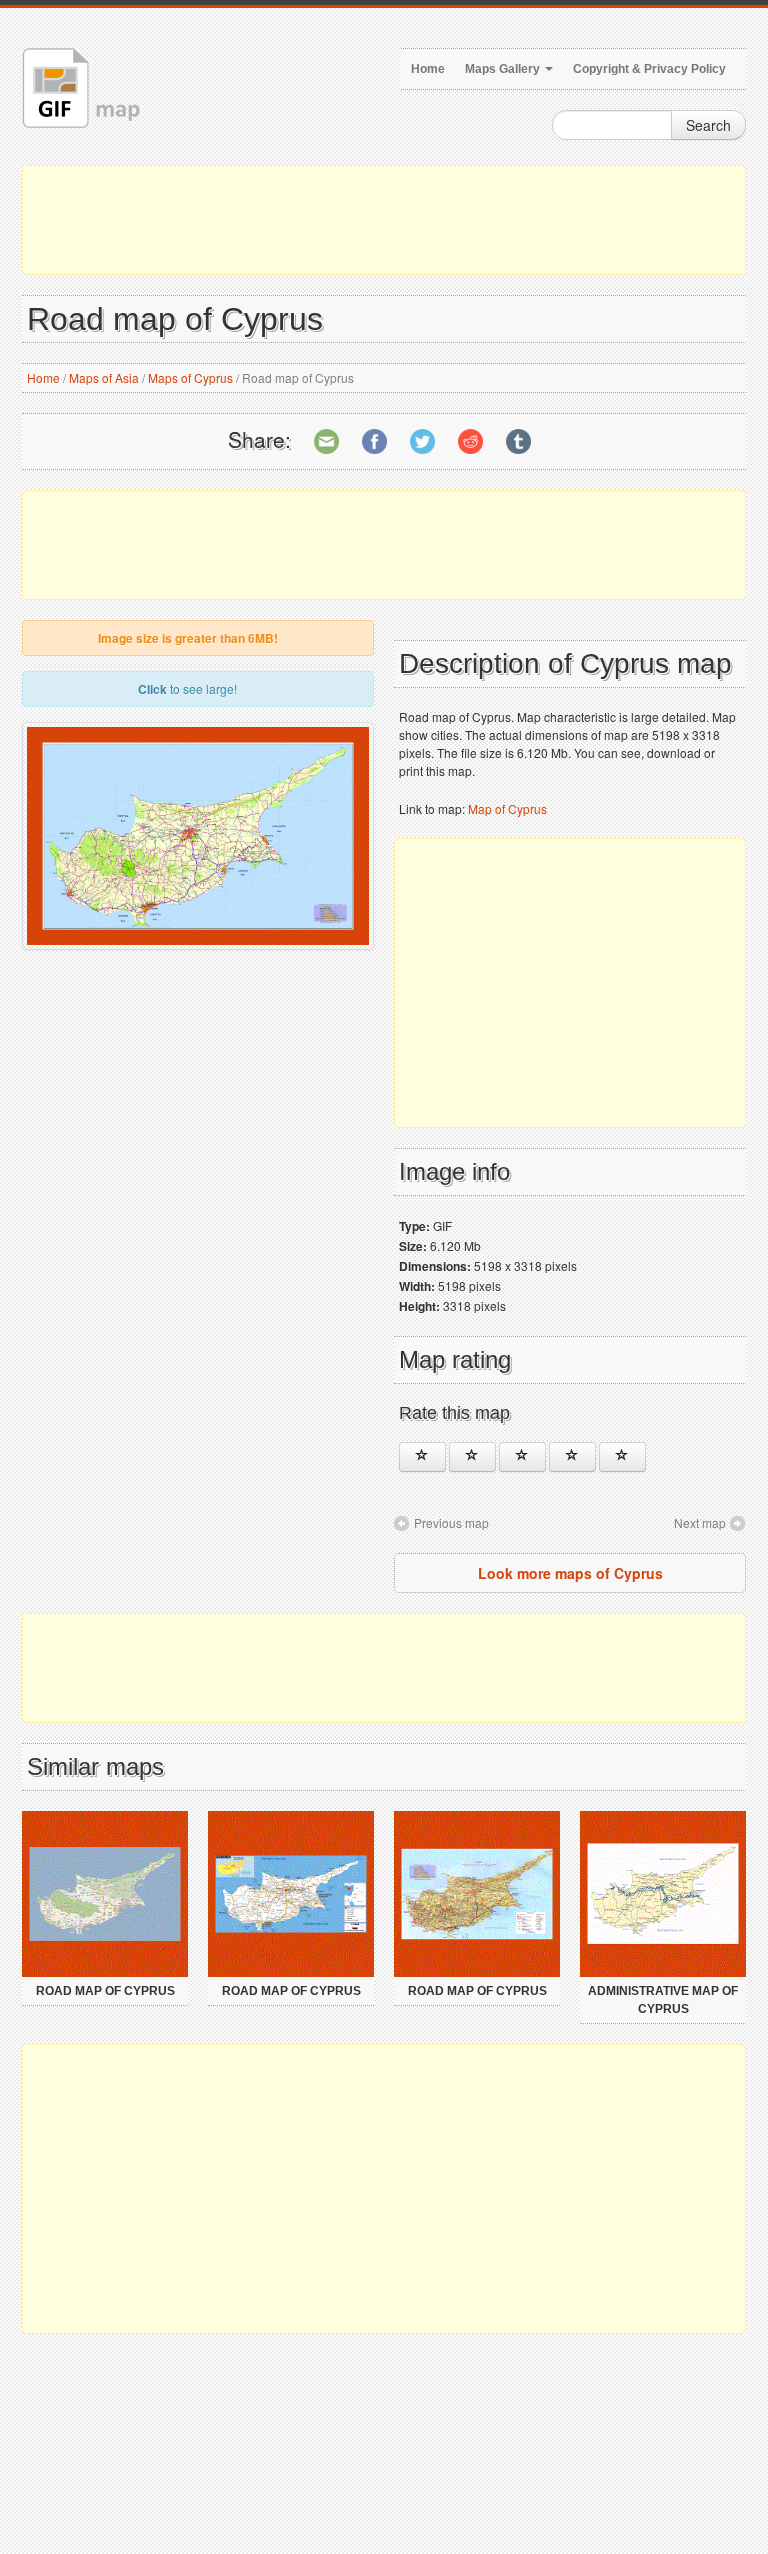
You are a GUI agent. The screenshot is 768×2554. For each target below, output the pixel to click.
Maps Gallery (504, 69)
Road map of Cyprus (105, 1991)
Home (428, 69)
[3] (522, 1457)
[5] (622, 1457)
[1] (422, 1457)
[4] (572, 1457)
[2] (472, 1457)
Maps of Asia (104, 377)
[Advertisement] (384, 220)
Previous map (451, 1522)
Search (708, 125)
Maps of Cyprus (190, 377)
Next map (700, 1522)
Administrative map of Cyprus (663, 2000)
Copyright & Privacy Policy (649, 69)
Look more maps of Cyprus (570, 1573)
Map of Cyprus (507, 808)
